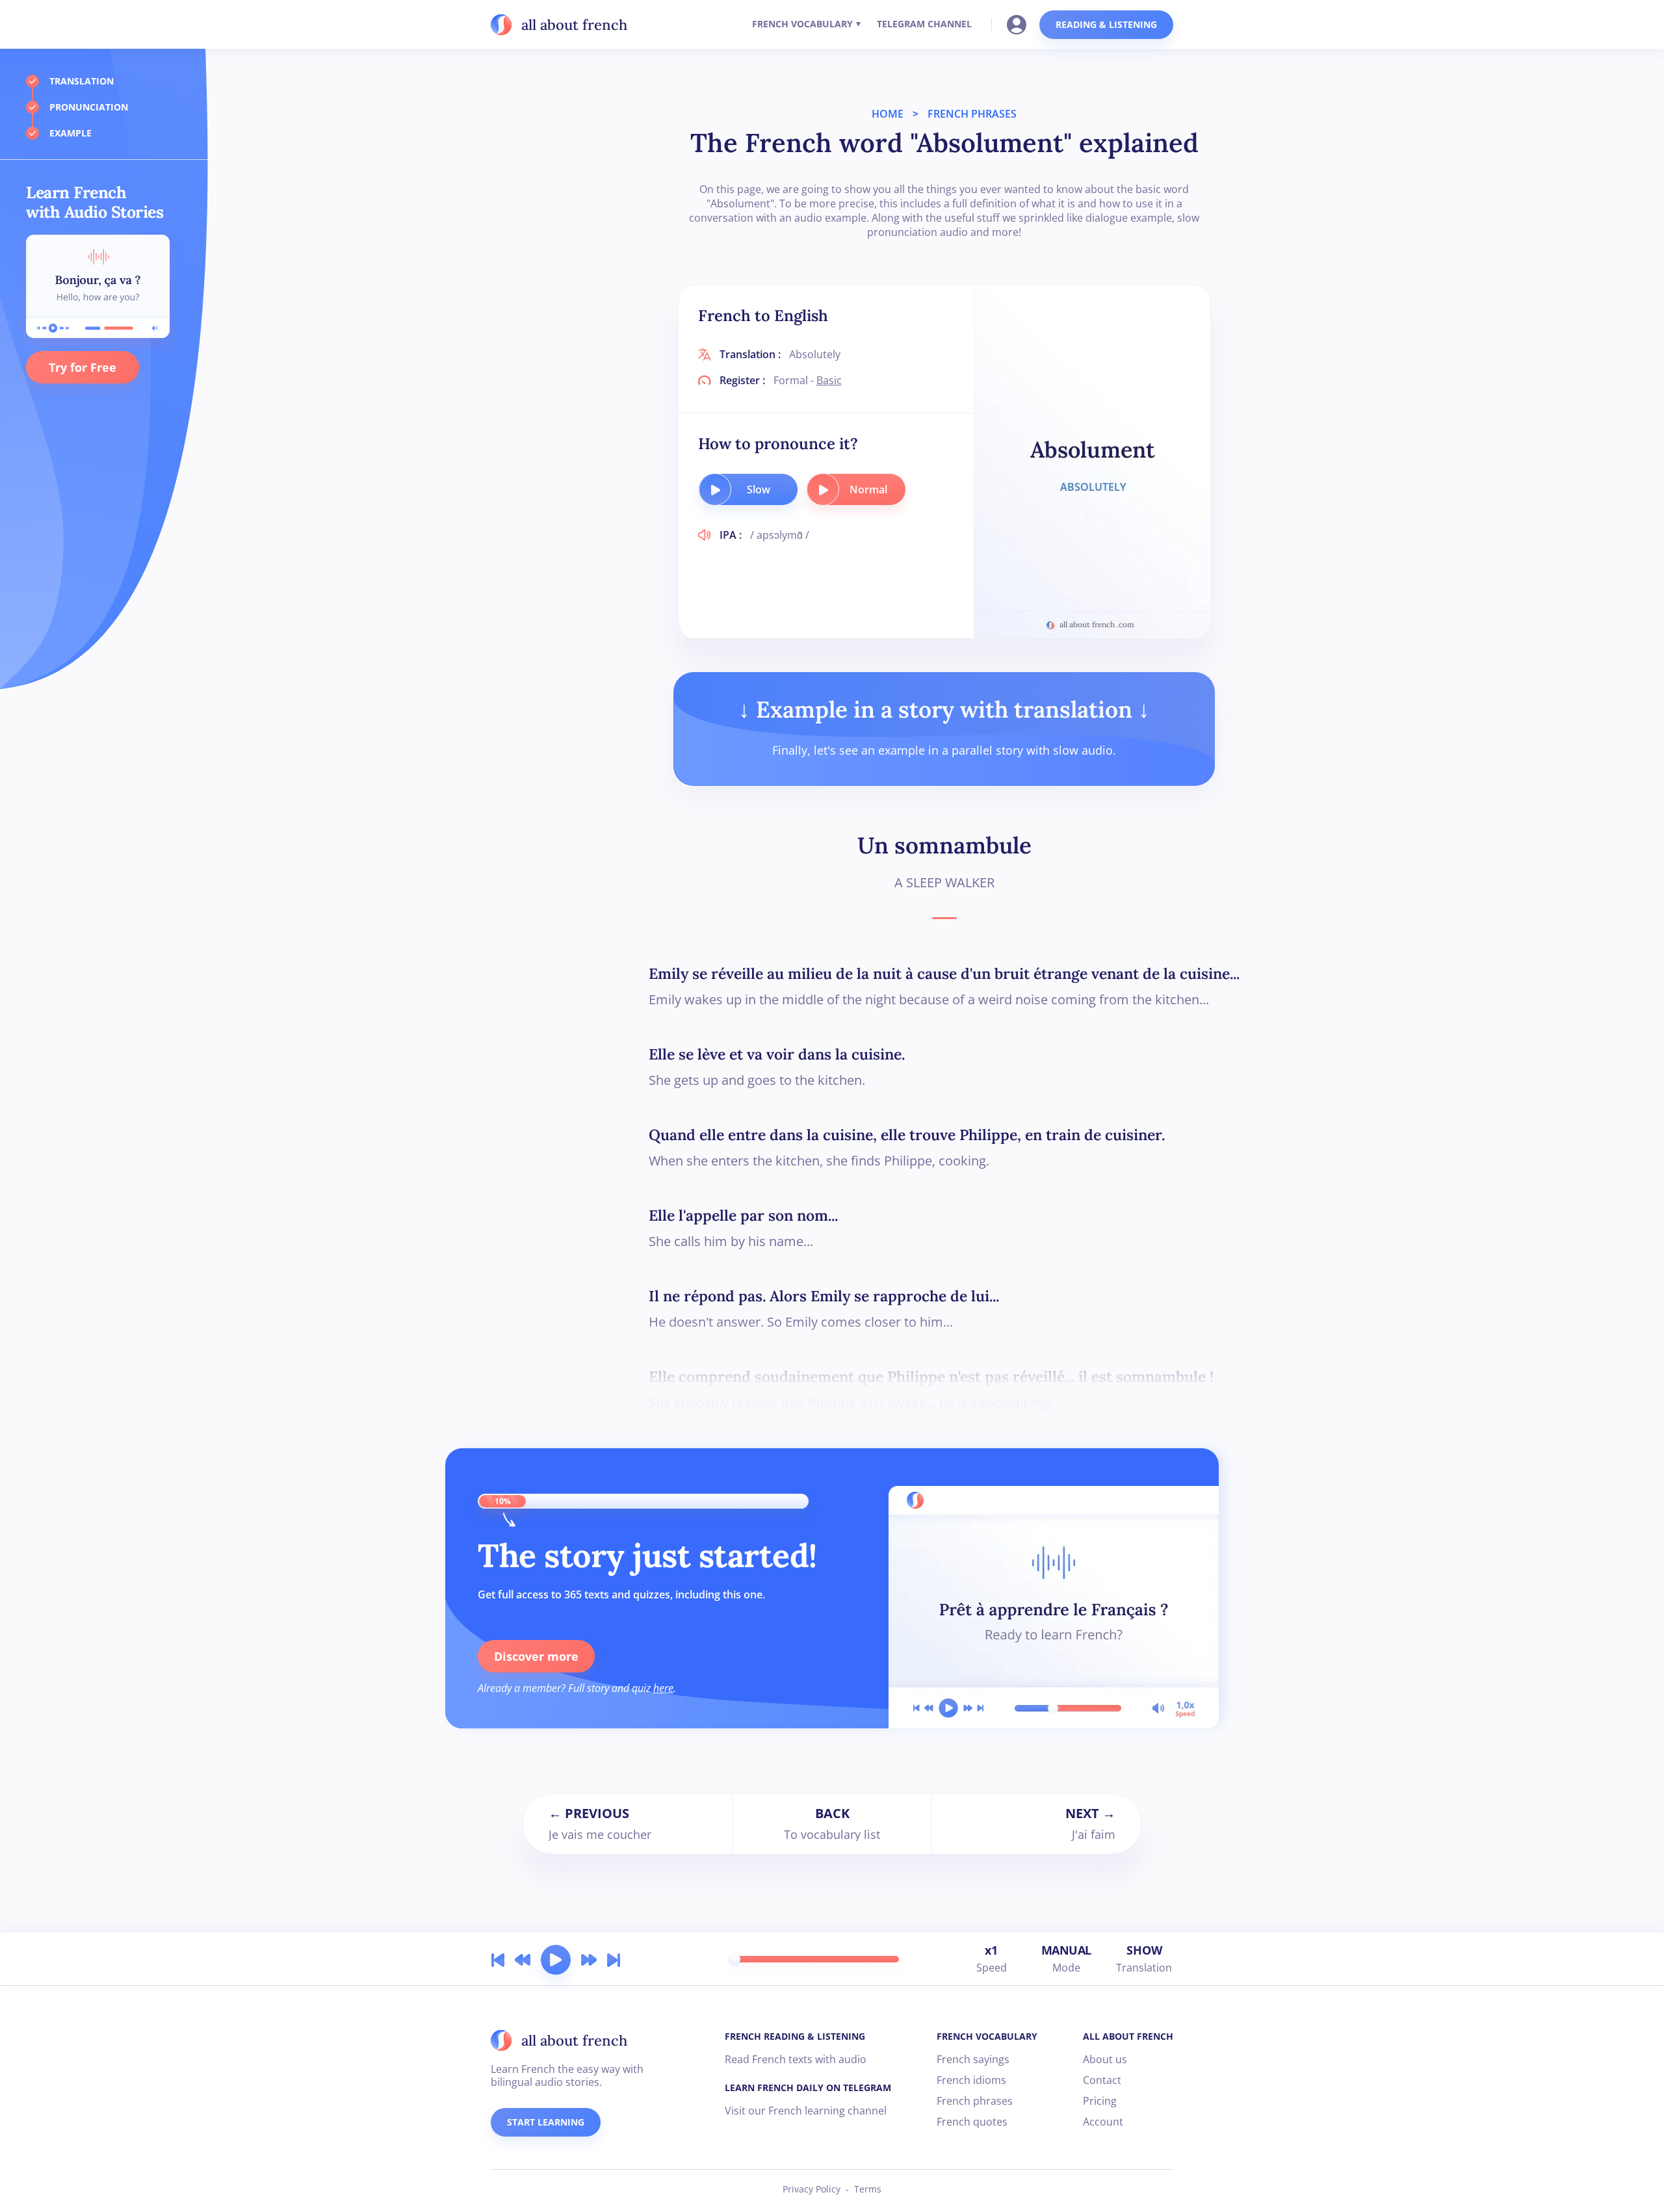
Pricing (1100, 2101)
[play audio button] (715, 489)
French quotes (972, 2122)
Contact (1102, 2080)
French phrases (975, 2101)
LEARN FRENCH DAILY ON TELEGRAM (808, 2088)
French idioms (971, 2080)
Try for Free (83, 367)
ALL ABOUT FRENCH (1128, 2036)
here (663, 1688)
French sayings (973, 2059)
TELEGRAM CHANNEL (924, 24)
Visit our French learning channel (806, 2111)
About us (1105, 2059)
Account (1103, 2122)
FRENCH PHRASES (972, 114)
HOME (888, 114)
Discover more (536, 1656)
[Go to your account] (1020, 23)
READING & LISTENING (1106, 24)
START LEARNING (546, 2122)
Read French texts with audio (796, 2059)
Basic (829, 380)
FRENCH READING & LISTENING (795, 2036)
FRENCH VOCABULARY (802, 24)
